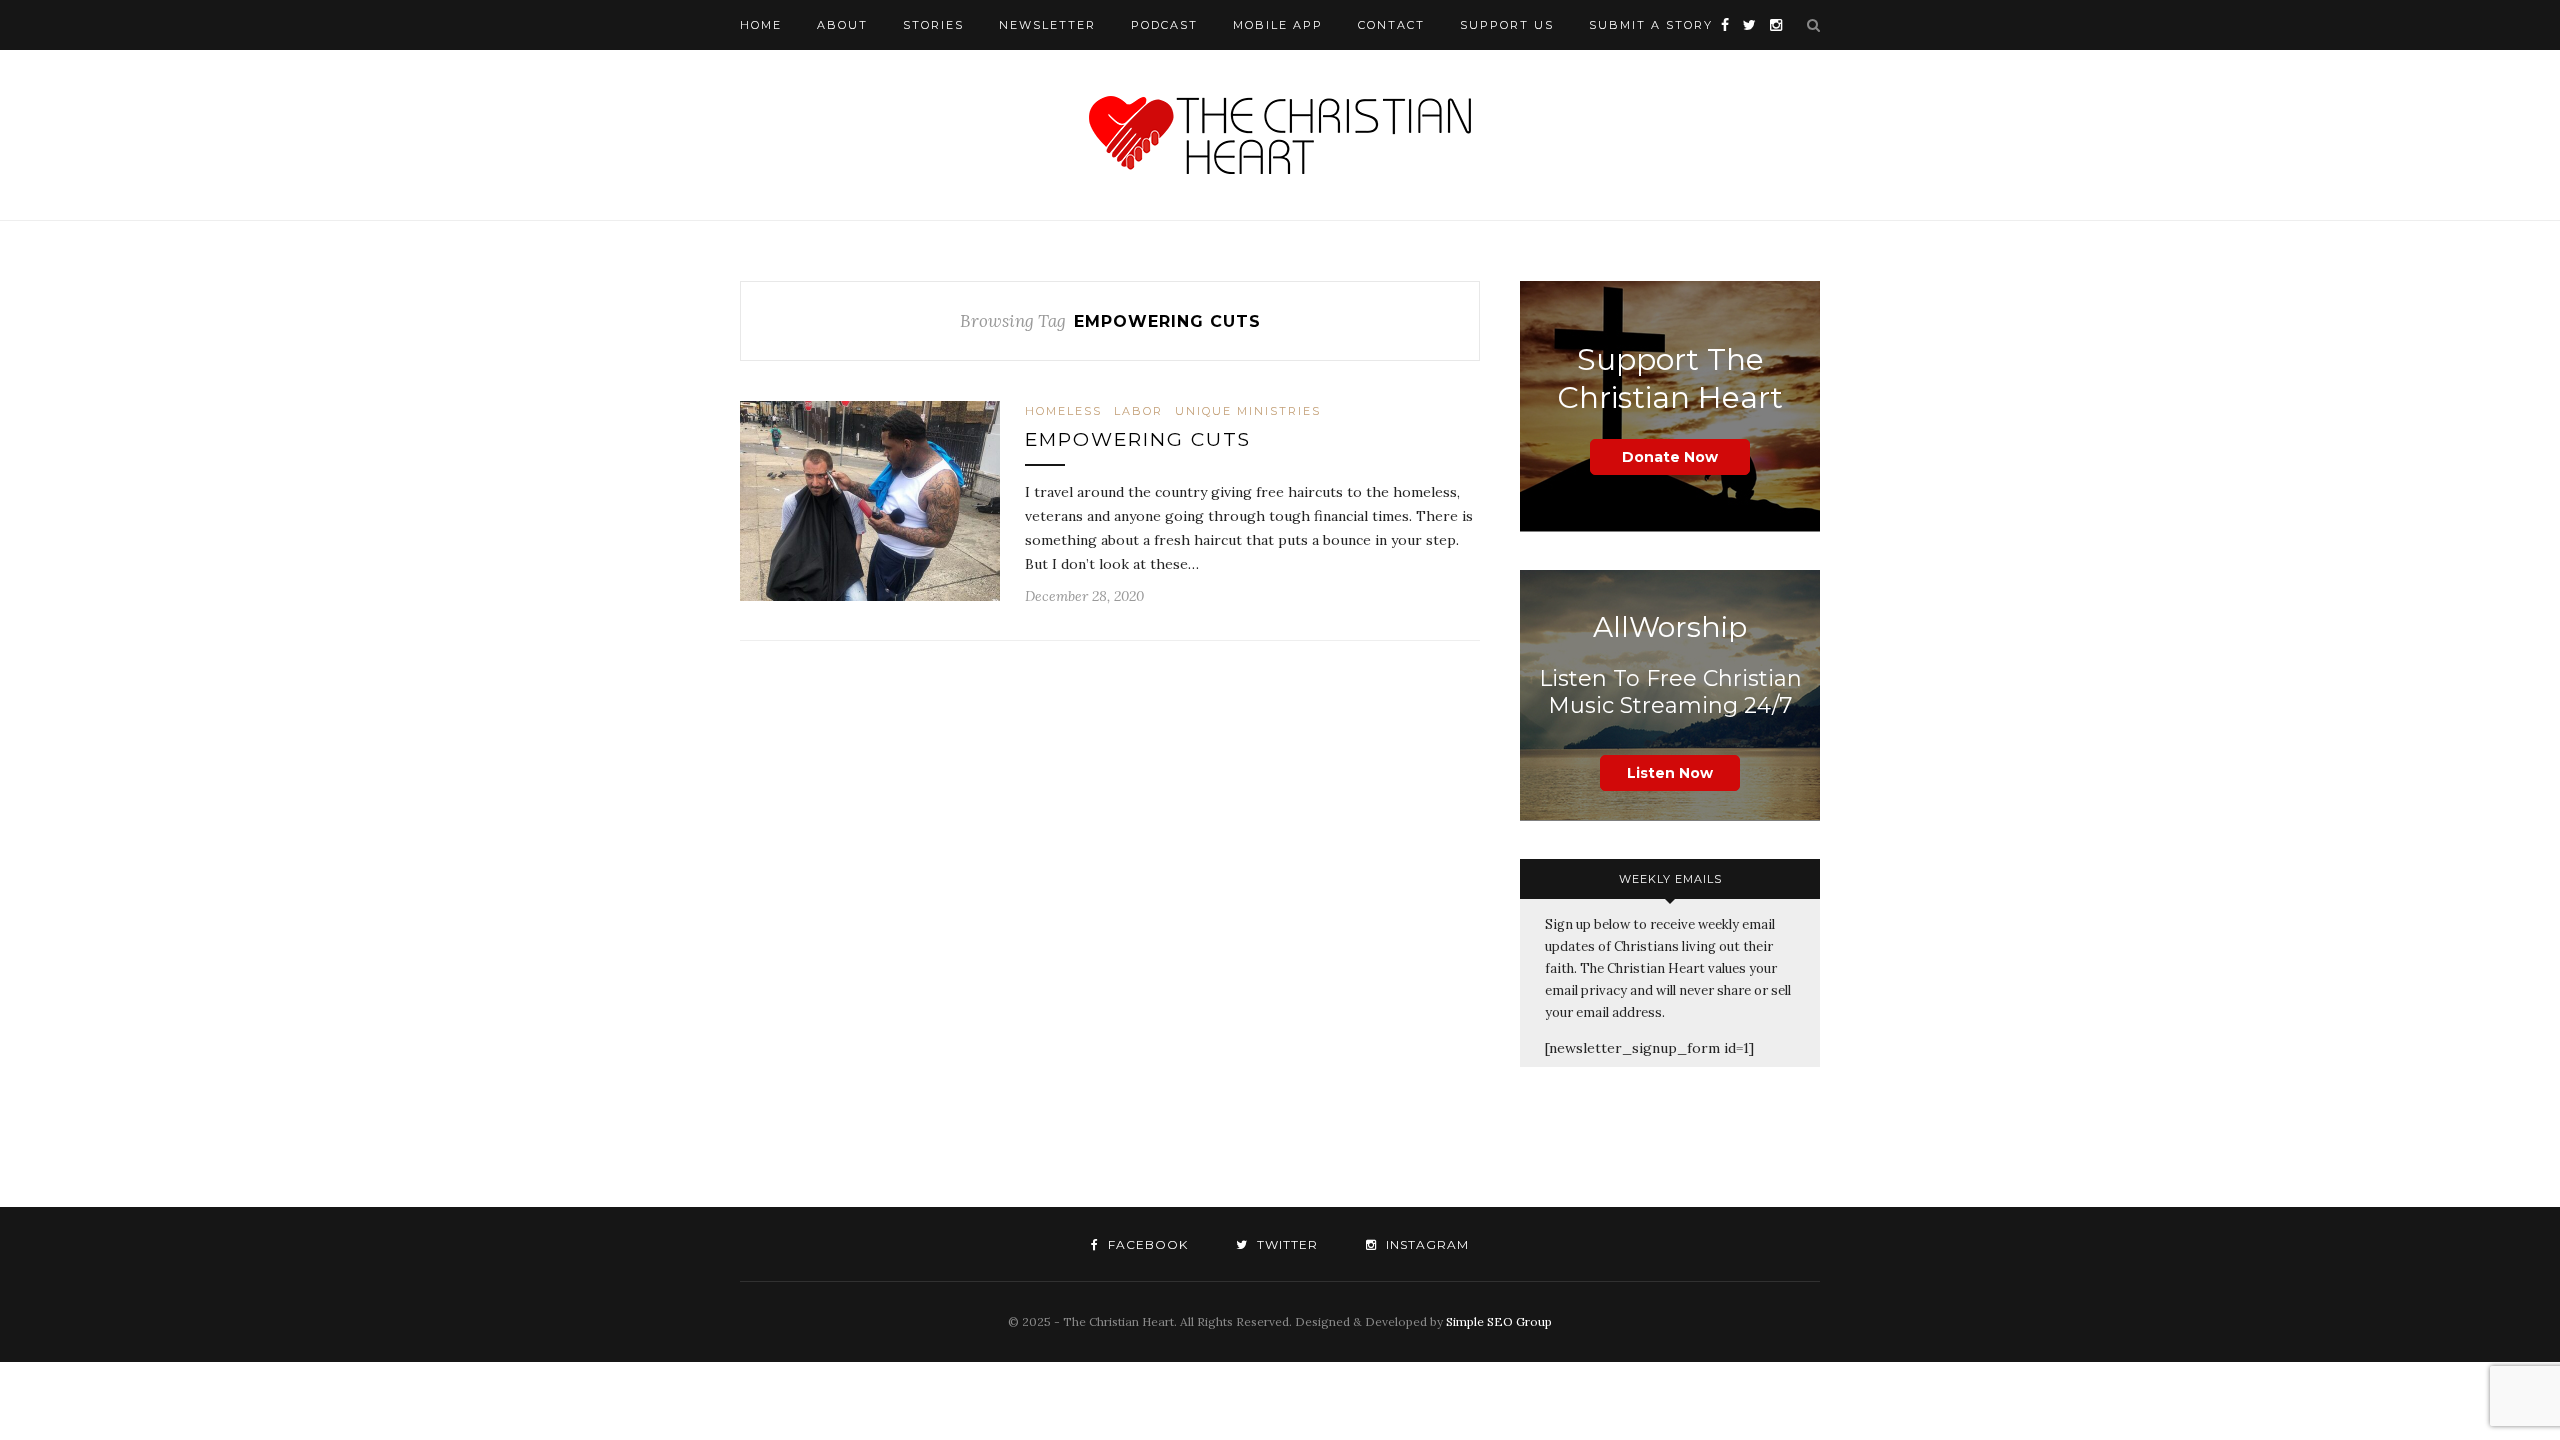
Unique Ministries (1248, 411)
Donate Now (1670, 457)
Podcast (1164, 25)
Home (761, 25)
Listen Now (1670, 773)
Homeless (1063, 411)
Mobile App (1278, 25)
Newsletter (1047, 25)
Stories (933, 25)
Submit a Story (1651, 25)
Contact (1391, 25)
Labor (1138, 411)
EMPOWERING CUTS (1138, 439)
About (842, 25)
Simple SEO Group (1499, 1321)
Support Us (1507, 25)
